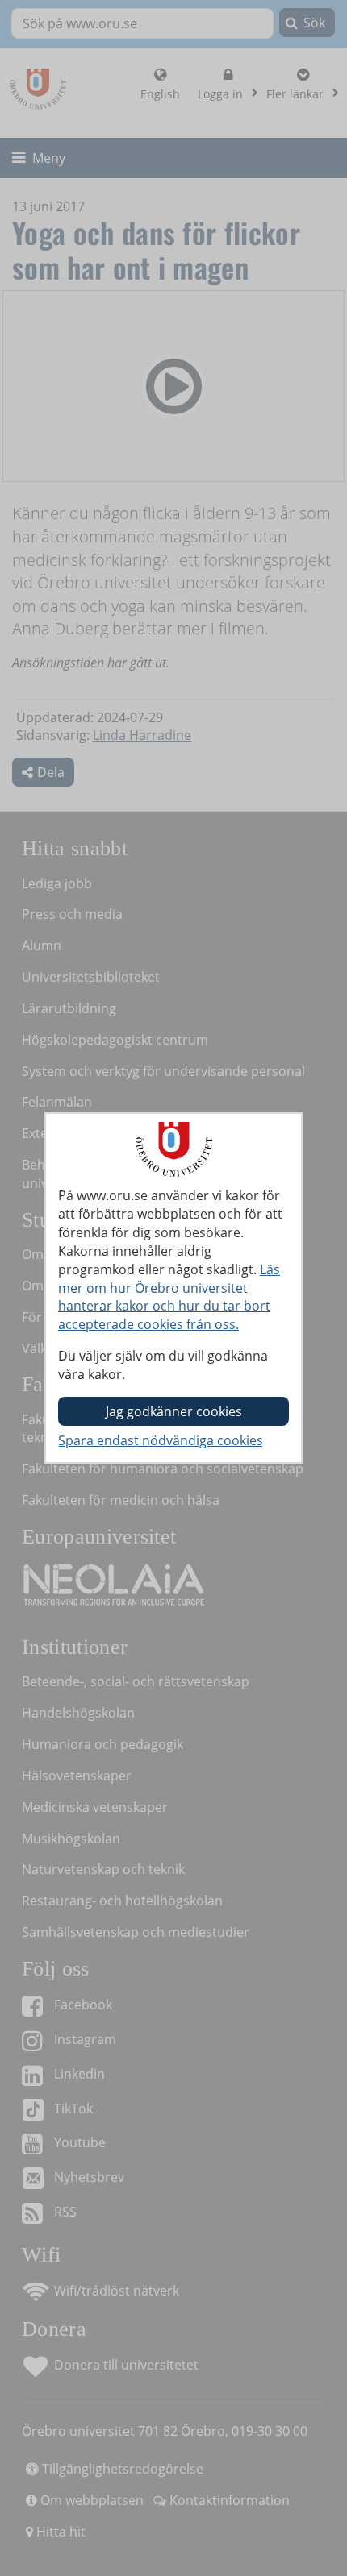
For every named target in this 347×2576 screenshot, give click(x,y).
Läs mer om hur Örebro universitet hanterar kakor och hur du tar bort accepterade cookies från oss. (169, 1297)
